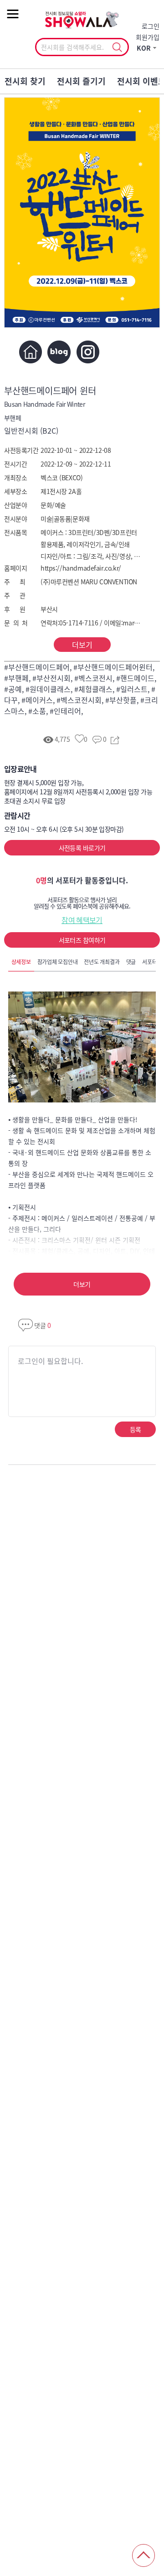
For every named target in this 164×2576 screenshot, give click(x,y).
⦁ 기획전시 (22, 1207)
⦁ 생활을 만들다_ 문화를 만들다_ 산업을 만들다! (73, 1119)
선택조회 (117, 47)
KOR (144, 48)
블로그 (59, 352)
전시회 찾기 (25, 81)
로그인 (151, 26)
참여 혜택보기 (82, 920)
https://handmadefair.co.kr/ (81, 568)
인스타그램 (88, 352)
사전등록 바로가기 (82, 848)
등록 (136, 1429)
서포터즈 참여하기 (82, 940)
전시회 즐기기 (81, 81)
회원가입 (148, 37)
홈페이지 (30, 352)
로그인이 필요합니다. (50, 1361)
